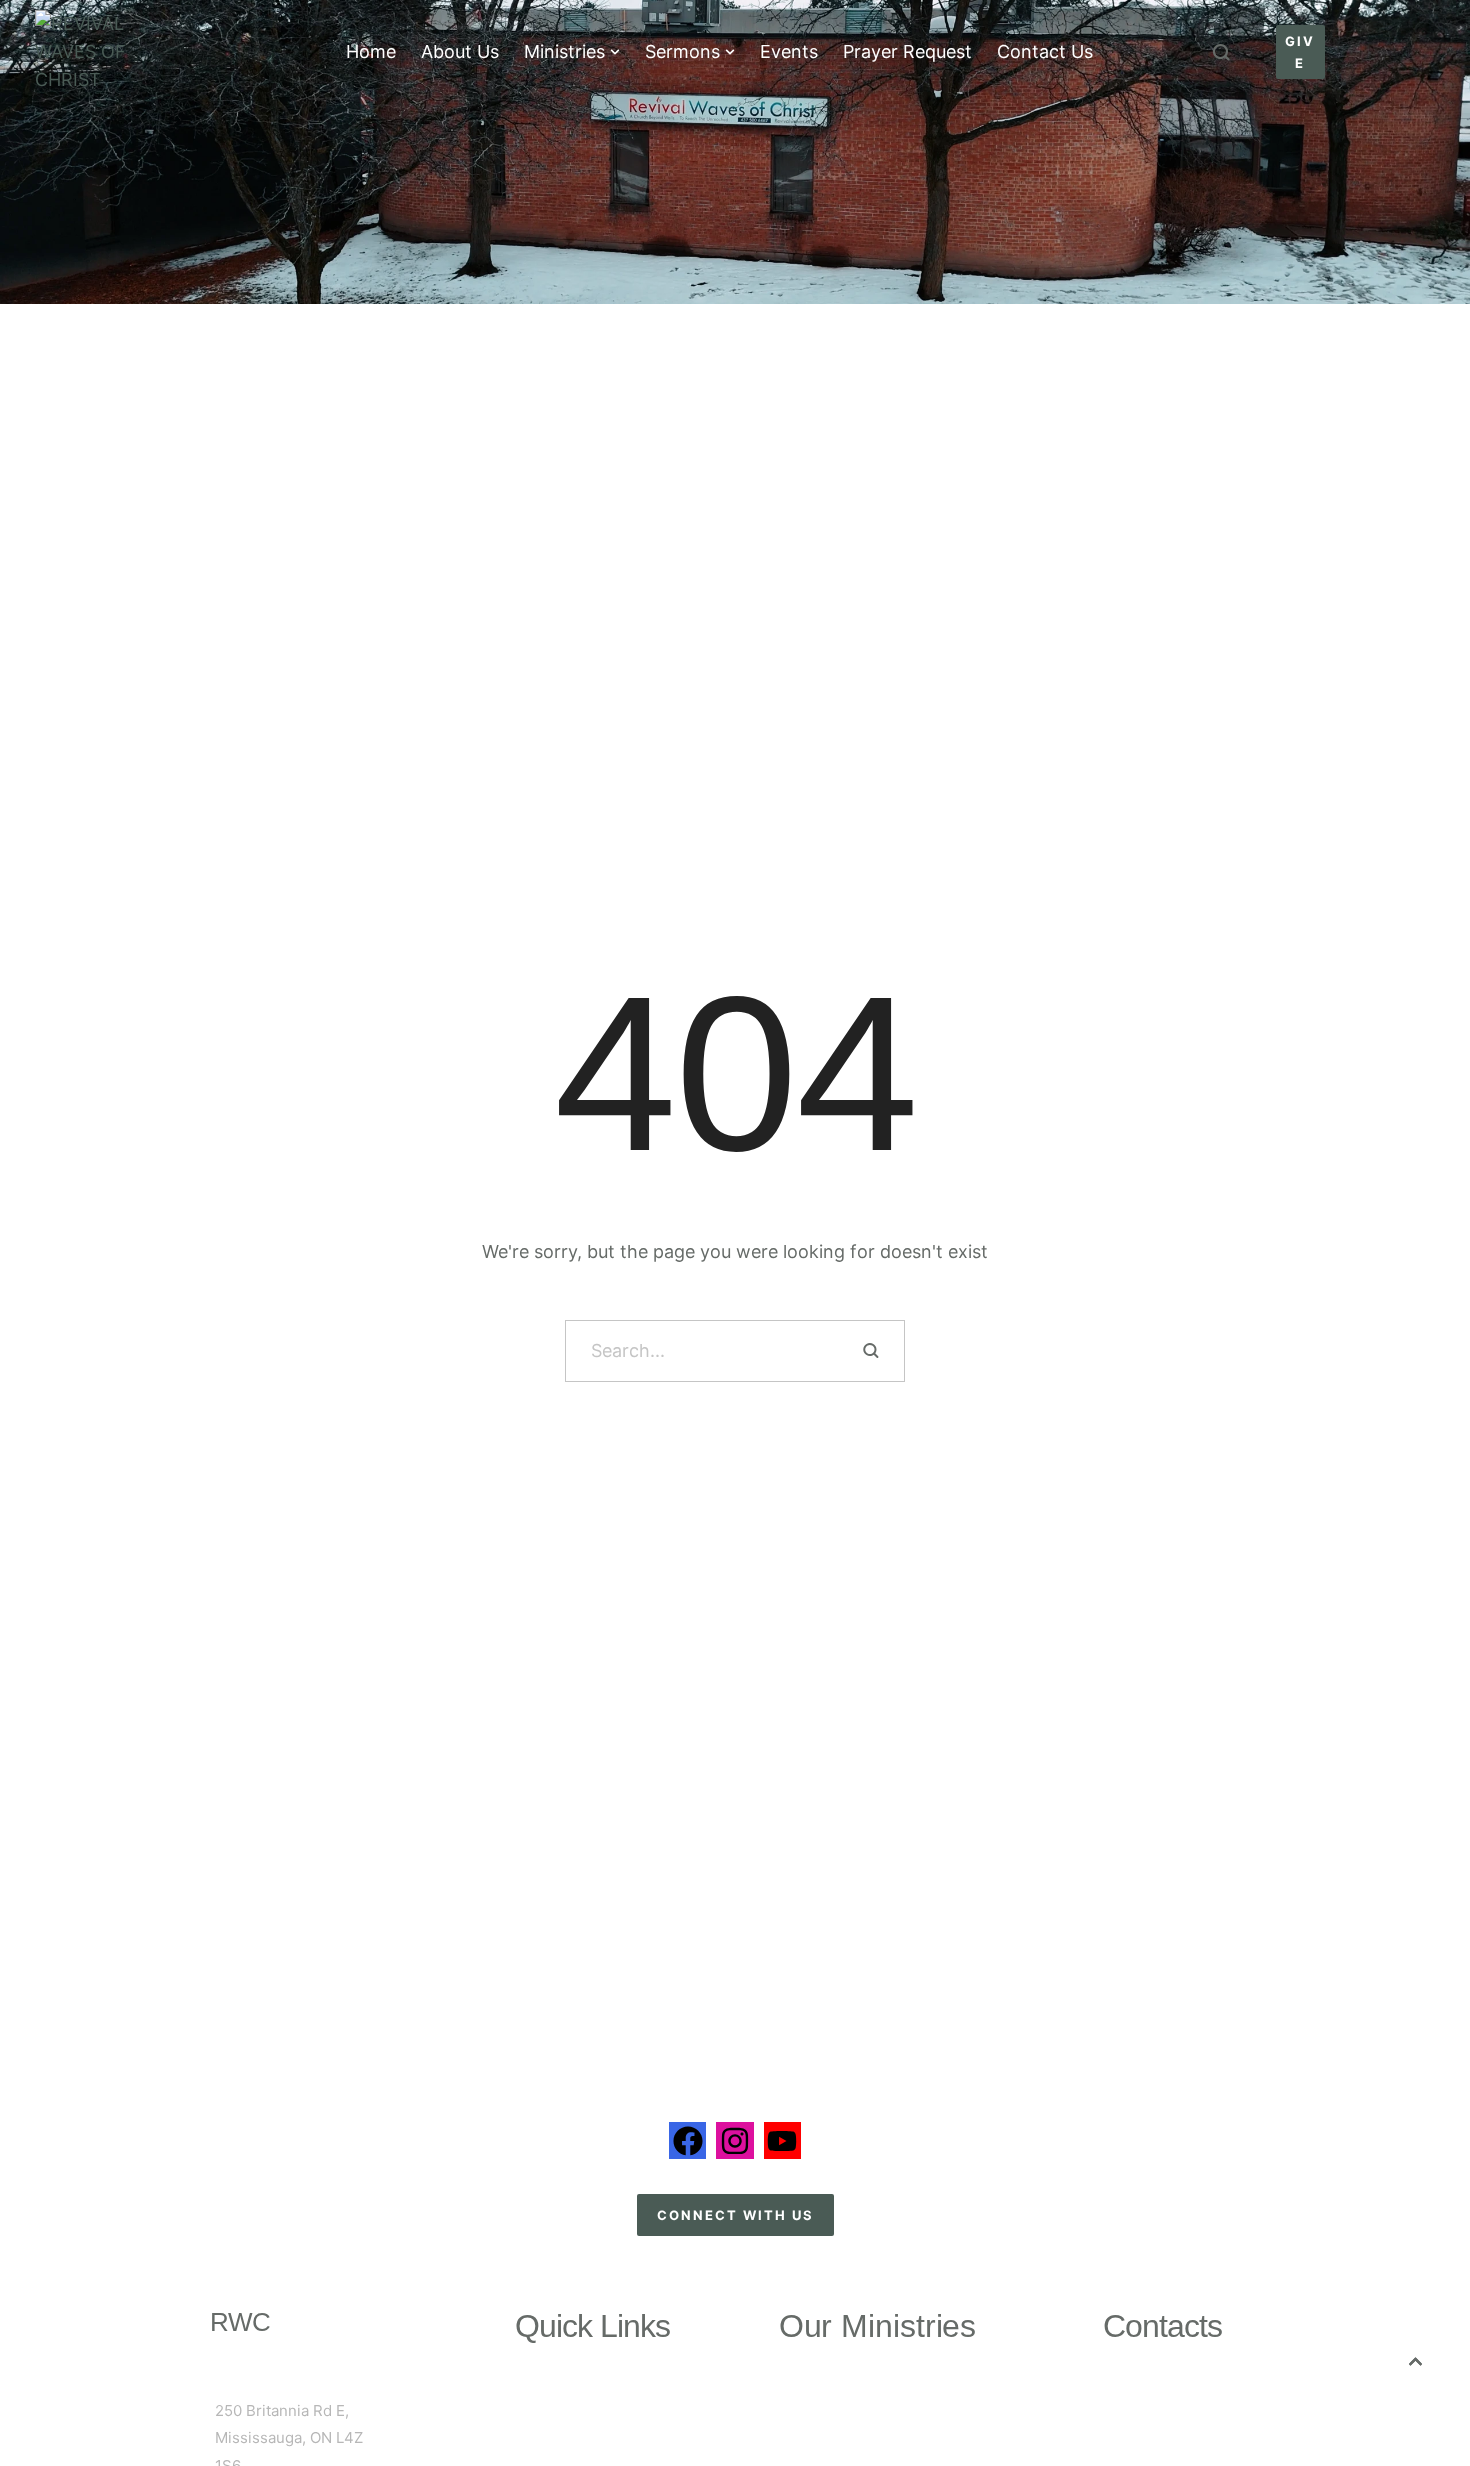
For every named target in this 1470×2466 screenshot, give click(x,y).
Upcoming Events (593, 2414)
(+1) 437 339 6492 (1192, 2391)
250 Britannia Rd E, (282, 2410)
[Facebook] (687, 2140)
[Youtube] (782, 2140)
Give (592, 2440)
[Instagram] (734, 2140)
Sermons (593, 2388)
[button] (615, 52)
